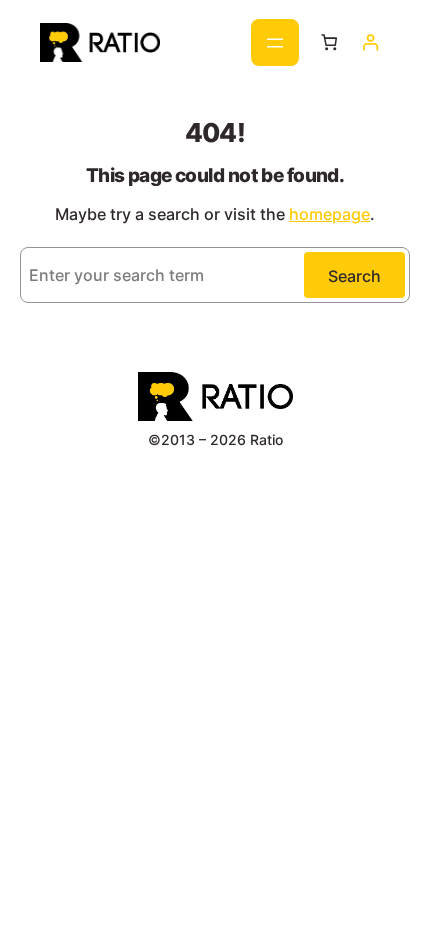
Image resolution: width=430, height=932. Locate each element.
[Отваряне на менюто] (275, 42)
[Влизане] (369, 42)
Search (354, 276)
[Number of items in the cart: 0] (329, 42)
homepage (329, 214)
